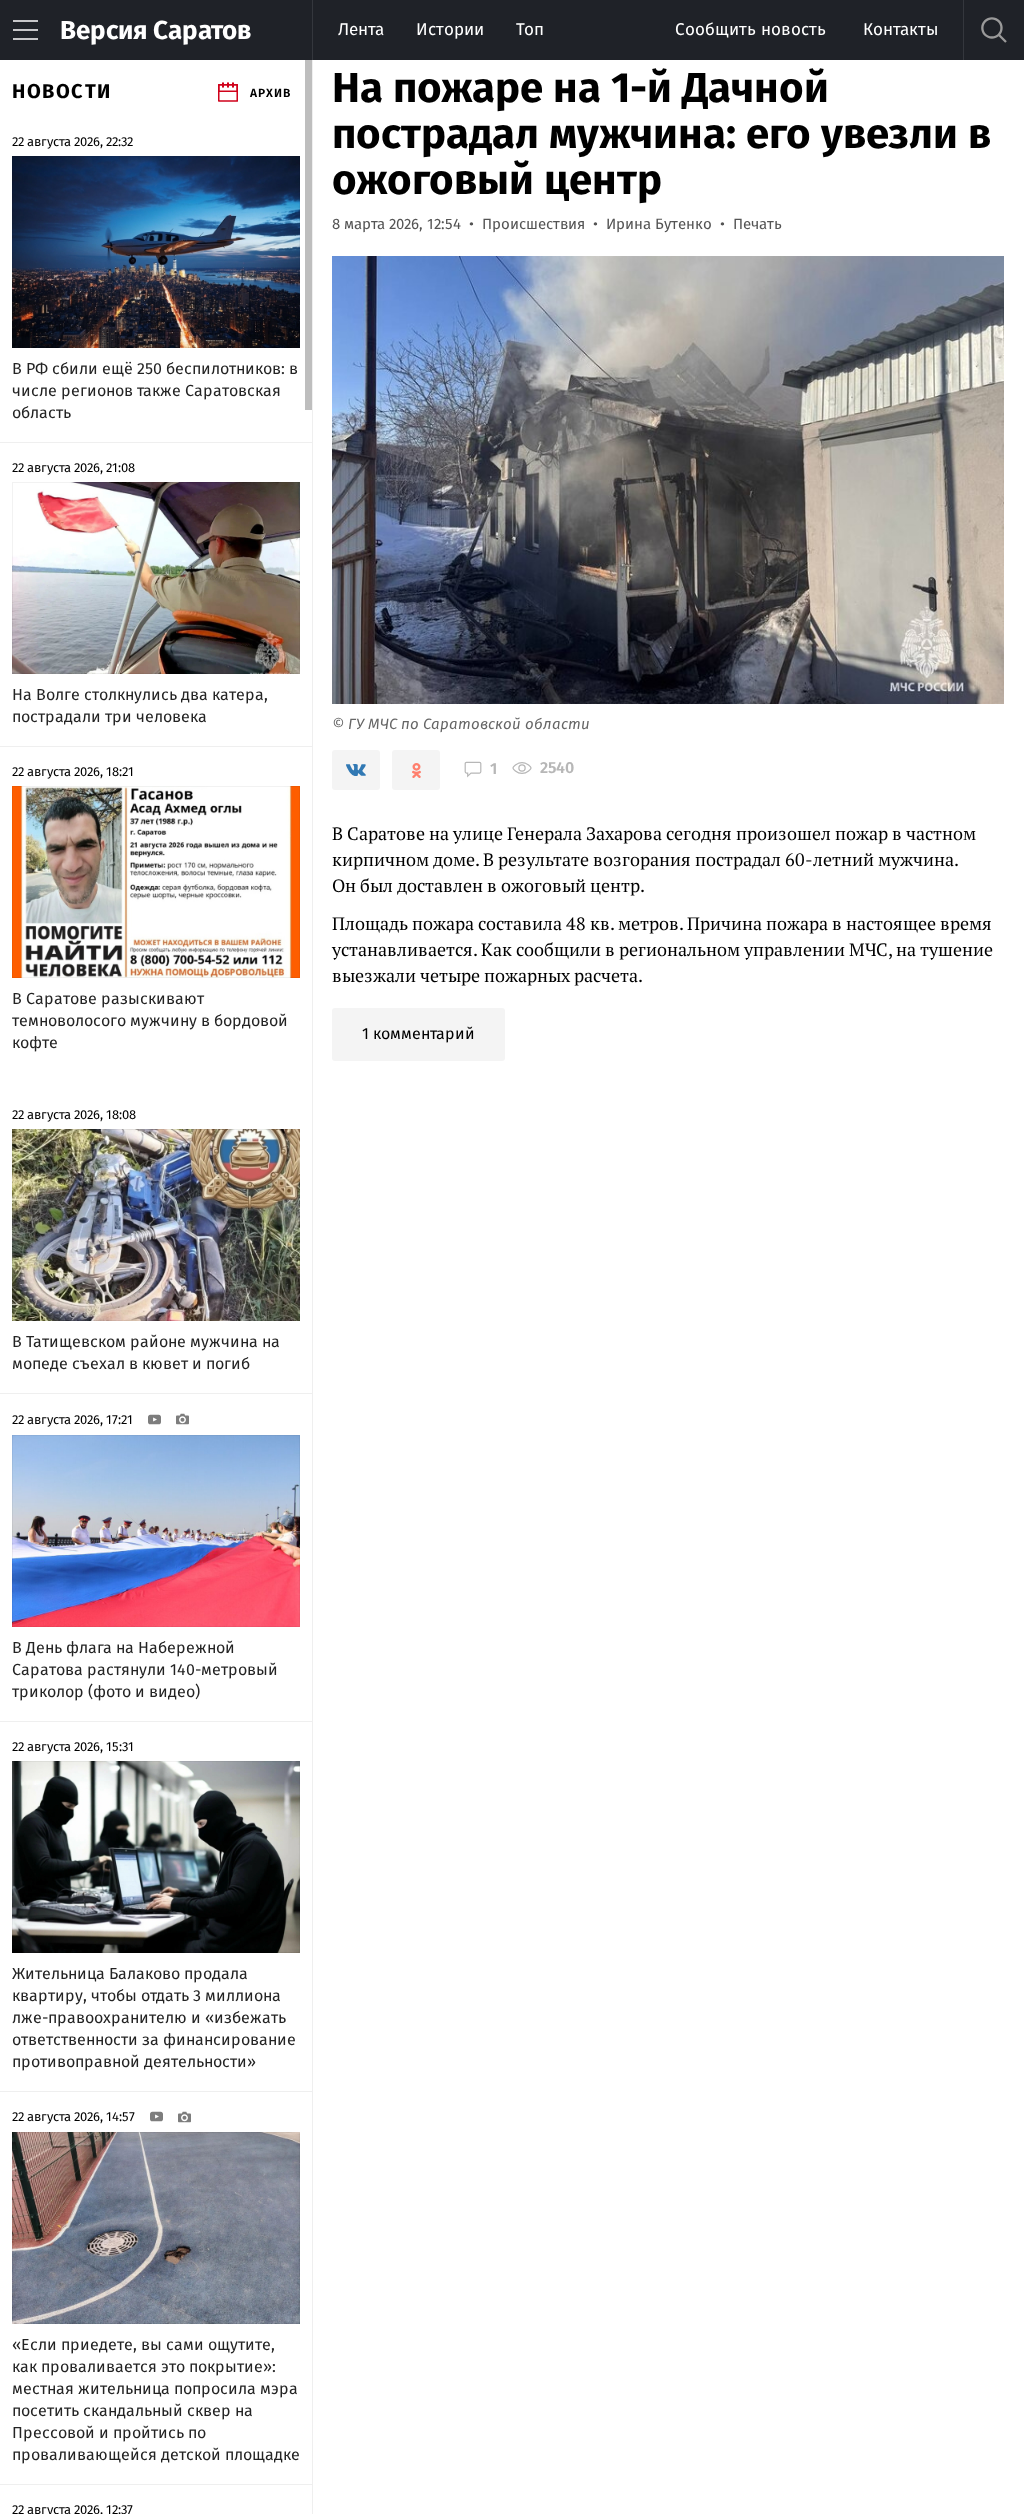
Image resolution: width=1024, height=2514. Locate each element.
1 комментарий (418, 1033)
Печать (757, 224)
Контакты (900, 29)
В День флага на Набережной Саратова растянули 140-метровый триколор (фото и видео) (145, 1669)
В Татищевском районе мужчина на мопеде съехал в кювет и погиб (146, 1352)
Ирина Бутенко (659, 224)
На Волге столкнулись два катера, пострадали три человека (140, 705)
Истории (450, 29)
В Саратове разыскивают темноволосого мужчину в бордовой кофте (150, 1020)
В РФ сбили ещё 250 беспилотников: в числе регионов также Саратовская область (155, 390)
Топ (530, 29)
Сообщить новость (750, 29)
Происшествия (533, 224)
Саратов (155, 30)
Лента (361, 29)
